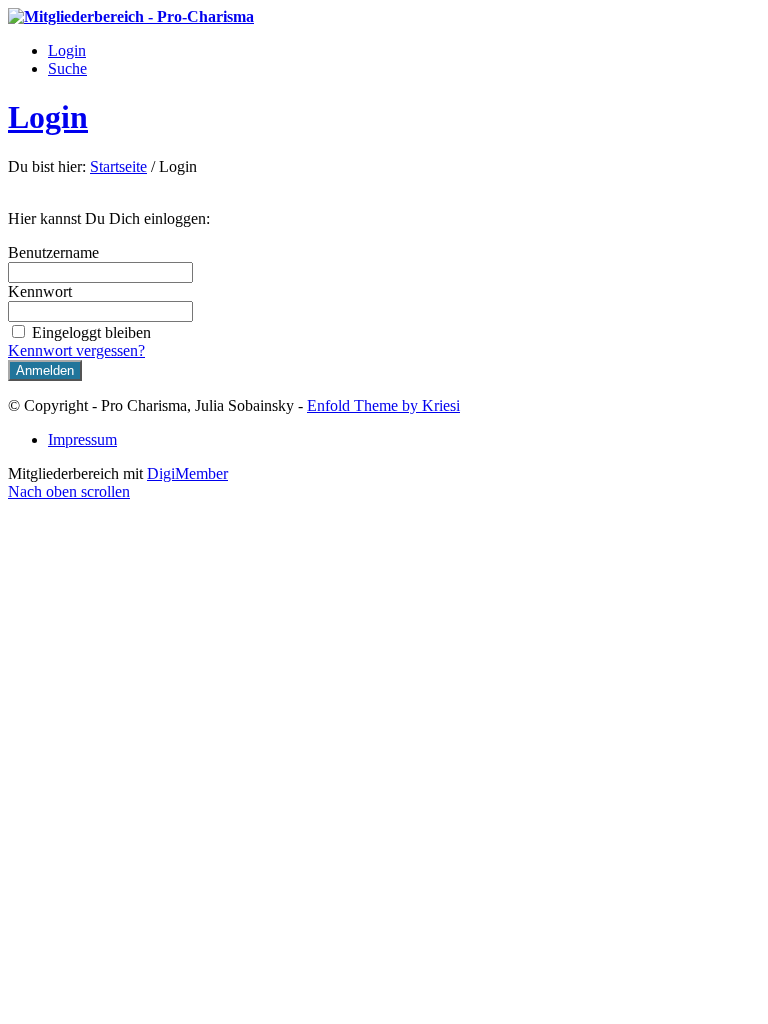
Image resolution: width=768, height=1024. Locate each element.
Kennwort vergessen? (76, 350)
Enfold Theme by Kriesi (383, 405)
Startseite (118, 166)
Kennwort (40, 291)
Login (48, 117)
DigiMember (187, 473)
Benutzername (53, 252)
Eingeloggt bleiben (91, 332)
